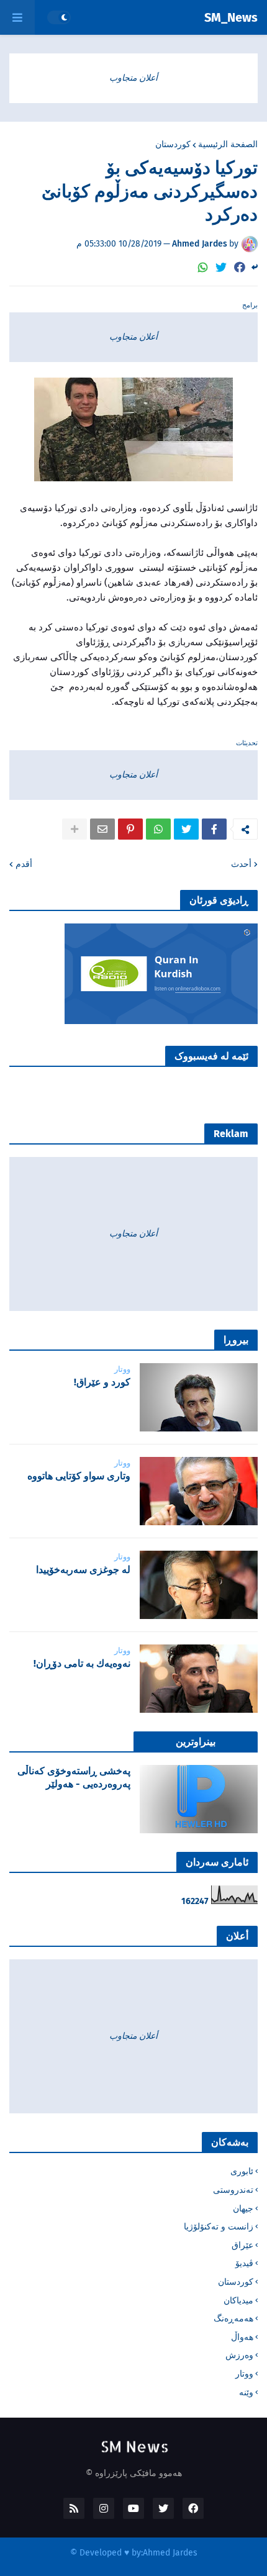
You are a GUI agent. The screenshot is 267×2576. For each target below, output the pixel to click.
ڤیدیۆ (244, 2263)
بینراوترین (196, 1742)
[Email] (102, 829)
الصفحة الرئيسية (228, 145)
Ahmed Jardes (170, 2553)
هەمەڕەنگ (233, 2319)
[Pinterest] (130, 829)
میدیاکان (238, 2301)
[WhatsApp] (203, 267)
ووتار (244, 2374)
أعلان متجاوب (133, 78)
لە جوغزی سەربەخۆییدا (83, 1570)
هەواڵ (242, 2337)
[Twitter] (221, 267)
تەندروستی (233, 2190)
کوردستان (173, 145)
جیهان (243, 2209)
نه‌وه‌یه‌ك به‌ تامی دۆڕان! (82, 1663)
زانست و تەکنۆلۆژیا (219, 2227)
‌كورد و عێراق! (102, 1382)
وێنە (246, 2392)
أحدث (241, 864)
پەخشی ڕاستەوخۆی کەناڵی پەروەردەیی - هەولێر (74, 1777)
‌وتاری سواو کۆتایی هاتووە (79, 1476)
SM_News (231, 17)
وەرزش (239, 2355)
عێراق (242, 2245)
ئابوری (242, 2171)
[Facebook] (240, 267)
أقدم (24, 864)
